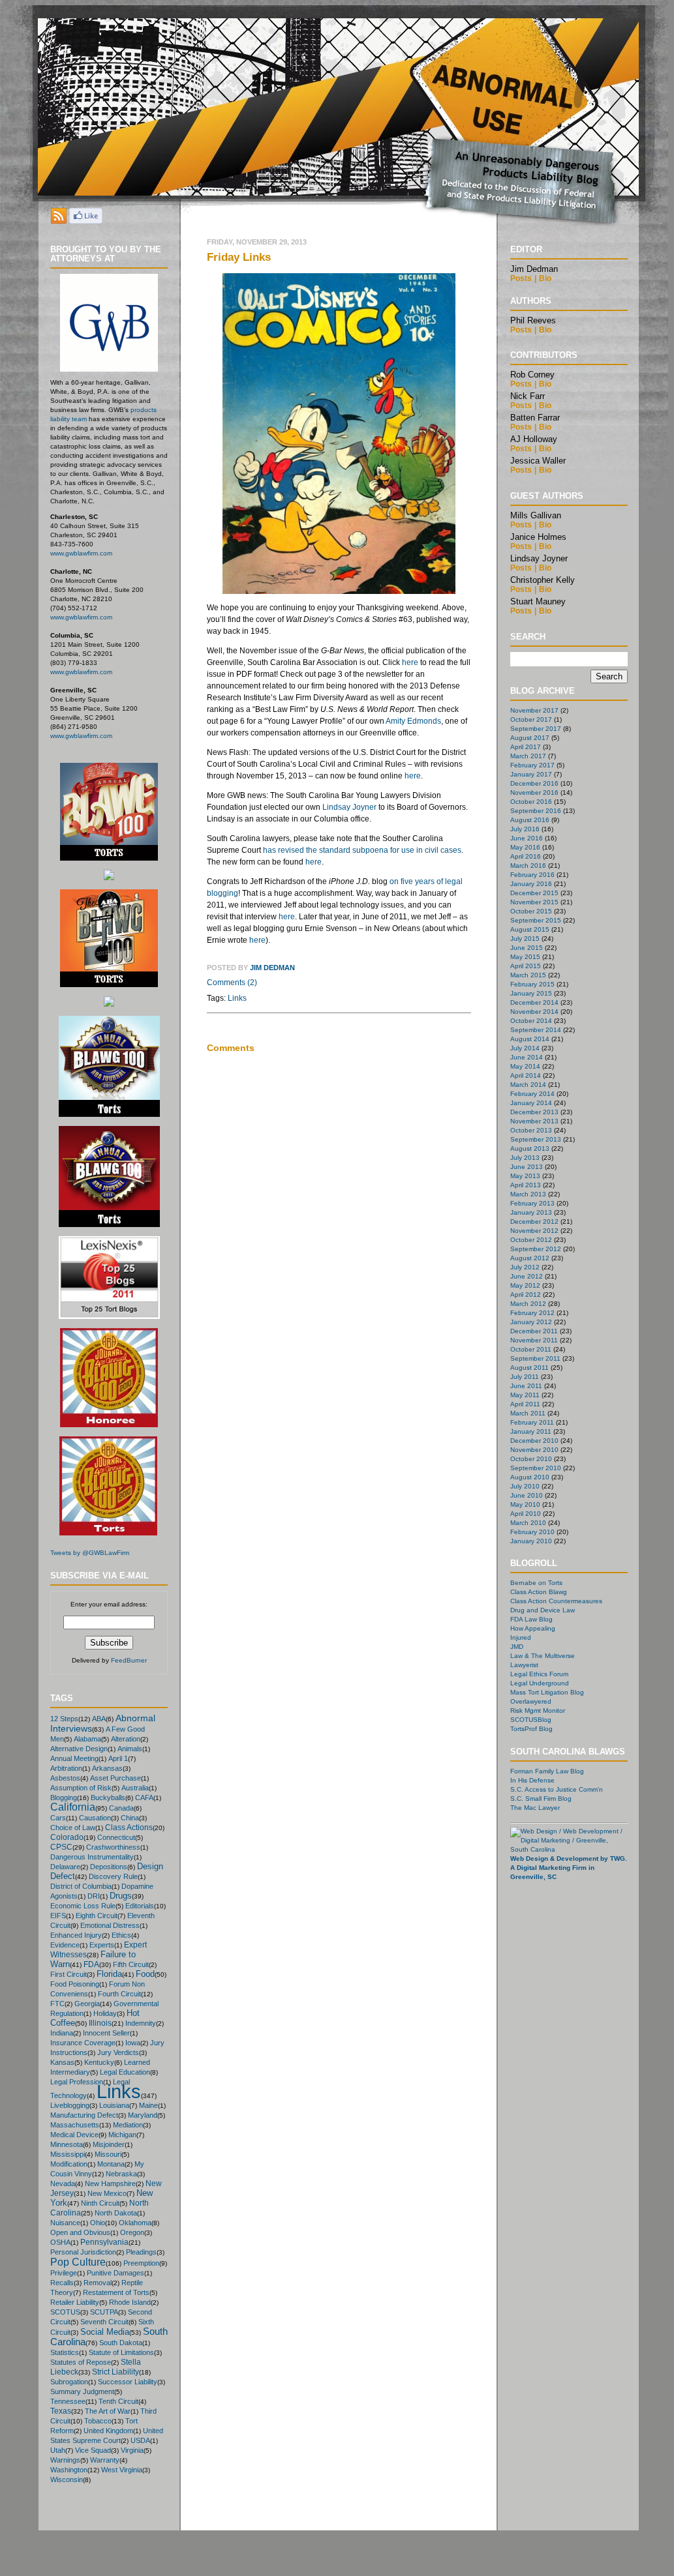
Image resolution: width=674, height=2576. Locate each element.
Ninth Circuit (100, 2203)
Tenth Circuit (118, 2401)
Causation (95, 1818)
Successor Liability (128, 2382)
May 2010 (525, 1504)
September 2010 (536, 1468)
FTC (57, 2004)
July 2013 (525, 1158)
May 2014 (525, 1066)
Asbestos (65, 1778)
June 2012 (527, 1276)
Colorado (67, 1837)
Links (119, 2091)
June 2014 (527, 1057)
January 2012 (531, 1322)
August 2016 (530, 820)
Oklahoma (135, 2223)
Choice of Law (73, 1828)
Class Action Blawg (539, 1592)
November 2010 (534, 1450)
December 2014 (534, 1002)
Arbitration (66, 1768)
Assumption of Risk (81, 1788)
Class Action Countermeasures (556, 1601)
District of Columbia (81, 1886)
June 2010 (527, 1495)
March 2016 (528, 866)
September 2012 (536, 1249)
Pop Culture (78, 2262)
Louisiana (114, 2105)
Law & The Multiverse (543, 1656)
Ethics (121, 1935)
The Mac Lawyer (535, 1808)
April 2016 (526, 856)
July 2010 (525, 1486)
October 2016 (531, 802)
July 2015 (525, 939)
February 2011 (532, 1422)
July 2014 (525, 1048)
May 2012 (525, 1285)
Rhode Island (130, 2302)
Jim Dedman (272, 968)
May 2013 (525, 1176)
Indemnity (141, 2023)
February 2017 (532, 765)
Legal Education (125, 2072)
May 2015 (525, 957)
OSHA (60, 2242)
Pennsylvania (104, 2242)
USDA (140, 2440)
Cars (58, 1818)
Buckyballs (108, 1798)
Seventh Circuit (104, 2322)
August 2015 (530, 929)
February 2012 (532, 1313)
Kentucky (99, 2062)
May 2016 (525, 847)
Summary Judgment (82, 2391)
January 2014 (531, 1103)
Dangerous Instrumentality (92, 1857)
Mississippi (68, 2154)
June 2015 (527, 948)
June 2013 (527, 1167)
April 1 (118, 1758)
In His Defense (532, 1780)
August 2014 (530, 1039)
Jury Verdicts (118, 2052)
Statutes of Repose (81, 2362)
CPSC (61, 1847)
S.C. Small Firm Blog (541, 1799)
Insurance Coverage (83, 2043)
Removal (98, 2283)
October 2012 (531, 1240)
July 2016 (525, 829)
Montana (111, 2164)
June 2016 (527, 838)
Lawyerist (524, 1665)
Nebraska (121, 2174)
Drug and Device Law (543, 1610)
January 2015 (531, 993)
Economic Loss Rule (83, 1906)
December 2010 (534, 1441)
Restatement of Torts (116, 2292)
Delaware (65, 1867)
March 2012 (528, 1304)
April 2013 (526, 1185)
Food (145, 1974)
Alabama (87, 1739)
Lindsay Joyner (349, 807)
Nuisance (65, 2223)
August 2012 (530, 1258)
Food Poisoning (75, 1984)
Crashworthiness (113, 1847)
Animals (130, 1749)
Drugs (121, 1896)
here (410, 662)
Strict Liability (115, 2372)
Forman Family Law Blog (547, 1771)
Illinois (100, 2023)
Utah (58, 2450)
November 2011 (534, 1340)
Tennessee (68, 2401)
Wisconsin (67, 2480)
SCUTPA (104, 2312)
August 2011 (529, 1368)
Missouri (108, 2154)
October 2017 (531, 719)
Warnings (65, 2460)
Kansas (62, 2062)
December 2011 (534, 1331)
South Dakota (121, 2343)
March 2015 (528, 975)
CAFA (144, 1798)
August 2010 (530, 1477)
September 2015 (536, 920)
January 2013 (531, 1212)
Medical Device (74, 2135)
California (73, 1807)
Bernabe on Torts (536, 1583)
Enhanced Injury (76, 1935)
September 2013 (536, 1139)
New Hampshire (110, 2184)
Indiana (62, 2033)
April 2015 (526, 966)
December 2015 (534, 893)
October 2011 (531, 1349)
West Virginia (122, 2470)
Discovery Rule (113, 1876)
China (130, 1818)
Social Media (105, 2332)
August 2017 (530, 738)
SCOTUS (65, 2312)
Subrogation (69, 2382)
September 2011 (535, 1358)
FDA (91, 1964)
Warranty (105, 2460)
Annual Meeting (74, 1758)
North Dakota (116, 2213)
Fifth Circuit (131, 1964)
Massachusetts (75, 2125)
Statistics (65, 2352)
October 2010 (531, 1459)
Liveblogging (70, 2105)
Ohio (98, 2223)
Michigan (122, 2135)
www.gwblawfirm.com (81, 553)
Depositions (109, 1867)
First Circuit (69, 1974)
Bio (545, 278)
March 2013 (528, 1194)
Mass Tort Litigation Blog (547, 1692)
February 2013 (532, 1203)
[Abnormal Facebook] (86, 220)
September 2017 (536, 729)
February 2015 (532, 984)
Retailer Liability (75, 2302)
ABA (99, 1719)
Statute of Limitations (121, 2352)
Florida (109, 1974)
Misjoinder (109, 2144)
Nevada (63, 2184)
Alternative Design (79, 1749)
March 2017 (528, 756)
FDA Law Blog (531, 1619)
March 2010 (528, 1523)
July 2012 (525, 1267)
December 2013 (534, 1112)
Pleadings (141, 2252)
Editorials (140, 1906)
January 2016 (531, 884)
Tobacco (98, 2421)
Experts (102, 1945)
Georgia (87, 2004)
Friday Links (239, 257)
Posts (521, 278)
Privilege (64, 2273)
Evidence (65, 1945)
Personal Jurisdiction (83, 2252)
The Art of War (108, 2411)
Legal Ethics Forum (539, 1674)
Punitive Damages (115, 2273)
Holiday (105, 2013)
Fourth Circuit (119, 1994)
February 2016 (532, 875)
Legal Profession (77, 2082)
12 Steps (64, 1719)
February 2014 (532, 1094)
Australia (135, 1788)
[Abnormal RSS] (59, 220)
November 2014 (534, 1012)
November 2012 (534, 1231)
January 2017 (531, 774)
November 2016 (534, 792)
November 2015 (534, 902)
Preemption (141, 2263)
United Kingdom (108, 2431)
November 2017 (534, 710)
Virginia (132, 2450)
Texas (61, 2411)
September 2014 (536, 1030)
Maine (148, 2105)
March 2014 (528, 1085)
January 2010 (531, 1541)
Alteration (126, 1739)
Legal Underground (540, 1683)
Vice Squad (93, 2450)
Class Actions (129, 1827)
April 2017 (526, 747)
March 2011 (528, 1413)
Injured (521, 1637)
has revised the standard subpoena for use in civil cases (362, 850)
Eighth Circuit (97, 1916)
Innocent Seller (106, 2033)
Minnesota (67, 2144)
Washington (69, 2470)
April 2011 (525, 1404)
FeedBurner (129, 1660)
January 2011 (531, 1431)
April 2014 (526, 1075)
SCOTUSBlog (531, 1720)
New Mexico (107, 2193)
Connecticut (116, 1837)
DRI (94, 1896)
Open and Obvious (80, 2232)
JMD (517, 1647)
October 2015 (531, 911)
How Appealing (533, 1628)
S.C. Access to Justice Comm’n (557, 1789)
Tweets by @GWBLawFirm (90, 1553)
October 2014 (531, 1021)
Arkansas (107, 1768)
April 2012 (526, 1295)
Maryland (143, 2115)
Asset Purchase (115, 1778)
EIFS (58, 1916)
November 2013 (534, 1121)
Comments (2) (232, 983)
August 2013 (530, 1148)
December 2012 (534, 1221)
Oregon (132, 2232)
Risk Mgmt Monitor (538, 1710)
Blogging (64, 1798)
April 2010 (526, 1514)
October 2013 (531, 1130)
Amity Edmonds (413, 721)
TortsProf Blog (531, 1729)
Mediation (128, 2125)
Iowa (133, 2043)
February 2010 (532, 1532)
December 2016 (534, 783)
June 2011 (526, 1386)
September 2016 (536, 811)
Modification (69, 2164)
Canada (121, 1808)
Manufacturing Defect (84, 2115)
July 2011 (525, 1377)
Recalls (62, 2283)
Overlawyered (531, 1701)
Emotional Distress (110, 1925)
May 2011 (525, 1395)
